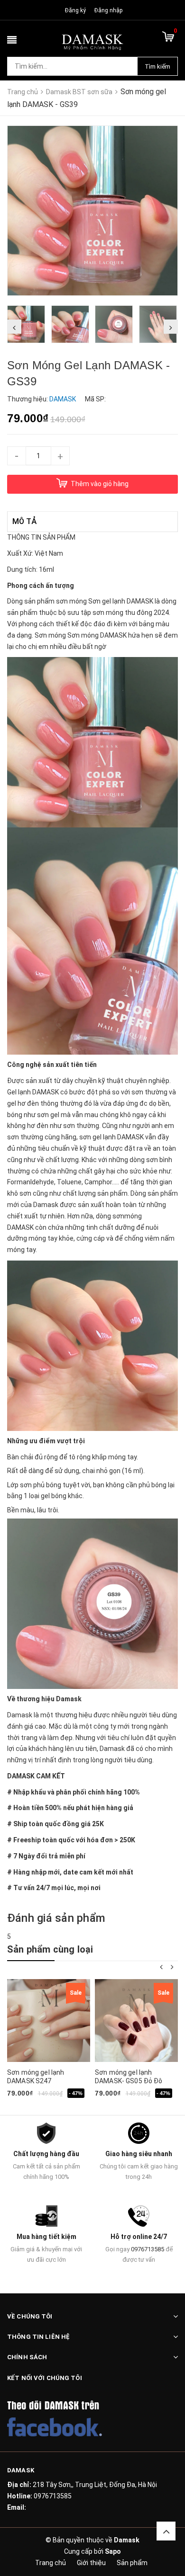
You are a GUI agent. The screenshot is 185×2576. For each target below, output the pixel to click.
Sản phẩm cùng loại (50, 1949)
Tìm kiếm (157, 67)
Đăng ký (75, 10)
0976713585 (148, 2249)
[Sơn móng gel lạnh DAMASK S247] (49, 2021)
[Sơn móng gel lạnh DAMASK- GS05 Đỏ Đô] (136, 2021)
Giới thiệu (91, 2563)
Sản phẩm (132, 2563)
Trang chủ (51, 2563)
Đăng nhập (108, 10)
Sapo (113, 2551)
